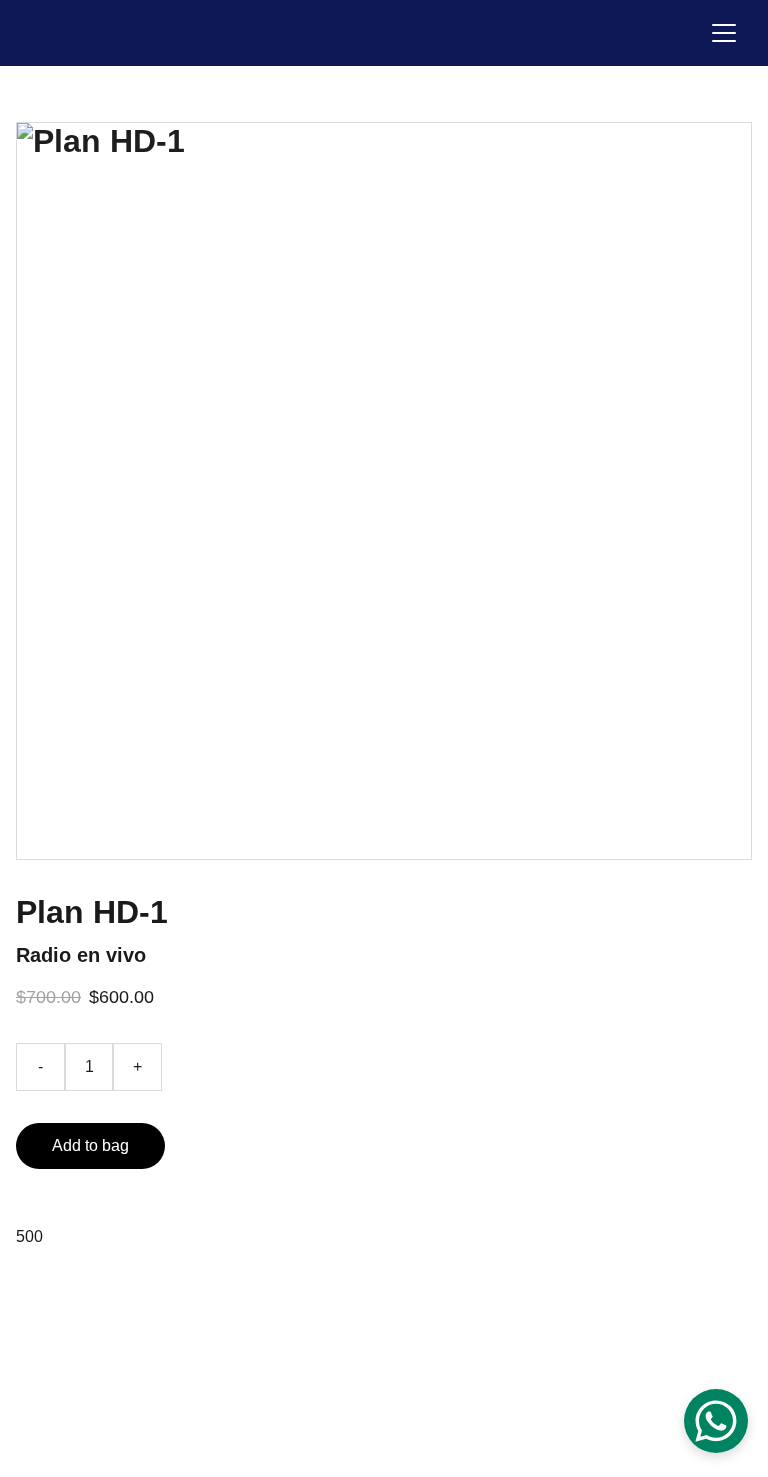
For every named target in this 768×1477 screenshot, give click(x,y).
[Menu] (724, 33)
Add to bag (90, 1145)
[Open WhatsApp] (716, 1421)
